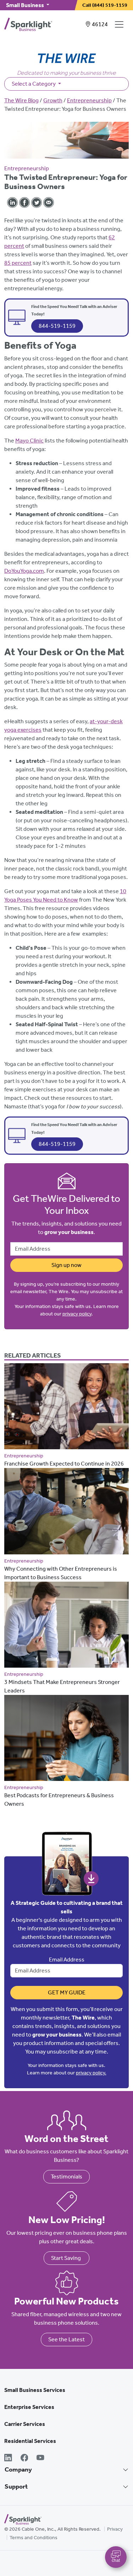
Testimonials (66, 2177)
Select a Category (34, 84)
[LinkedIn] (8, 2458)
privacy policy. (91, 2073)
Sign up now (66, 1265)
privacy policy (77, 1314)
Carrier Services (25, 2424)
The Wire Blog (21, 100)
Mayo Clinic (29, 441)
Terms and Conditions (34, 2538)
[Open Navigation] (121, 24)
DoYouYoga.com (24, 571)
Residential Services (30, 2441)
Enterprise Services (29, 2407)
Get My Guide (67, 1992)
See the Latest (66, 2339)
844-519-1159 (57, 326)
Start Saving (66, 2258)
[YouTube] (40, 2458)
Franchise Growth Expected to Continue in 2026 (64, 1464)
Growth (53, 100)
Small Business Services (35, 2390)
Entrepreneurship (89, 100)
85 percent (18, 263)
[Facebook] (24, 2458)
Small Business (26, 5)
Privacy (115, 2529)
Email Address (67, 1960)
